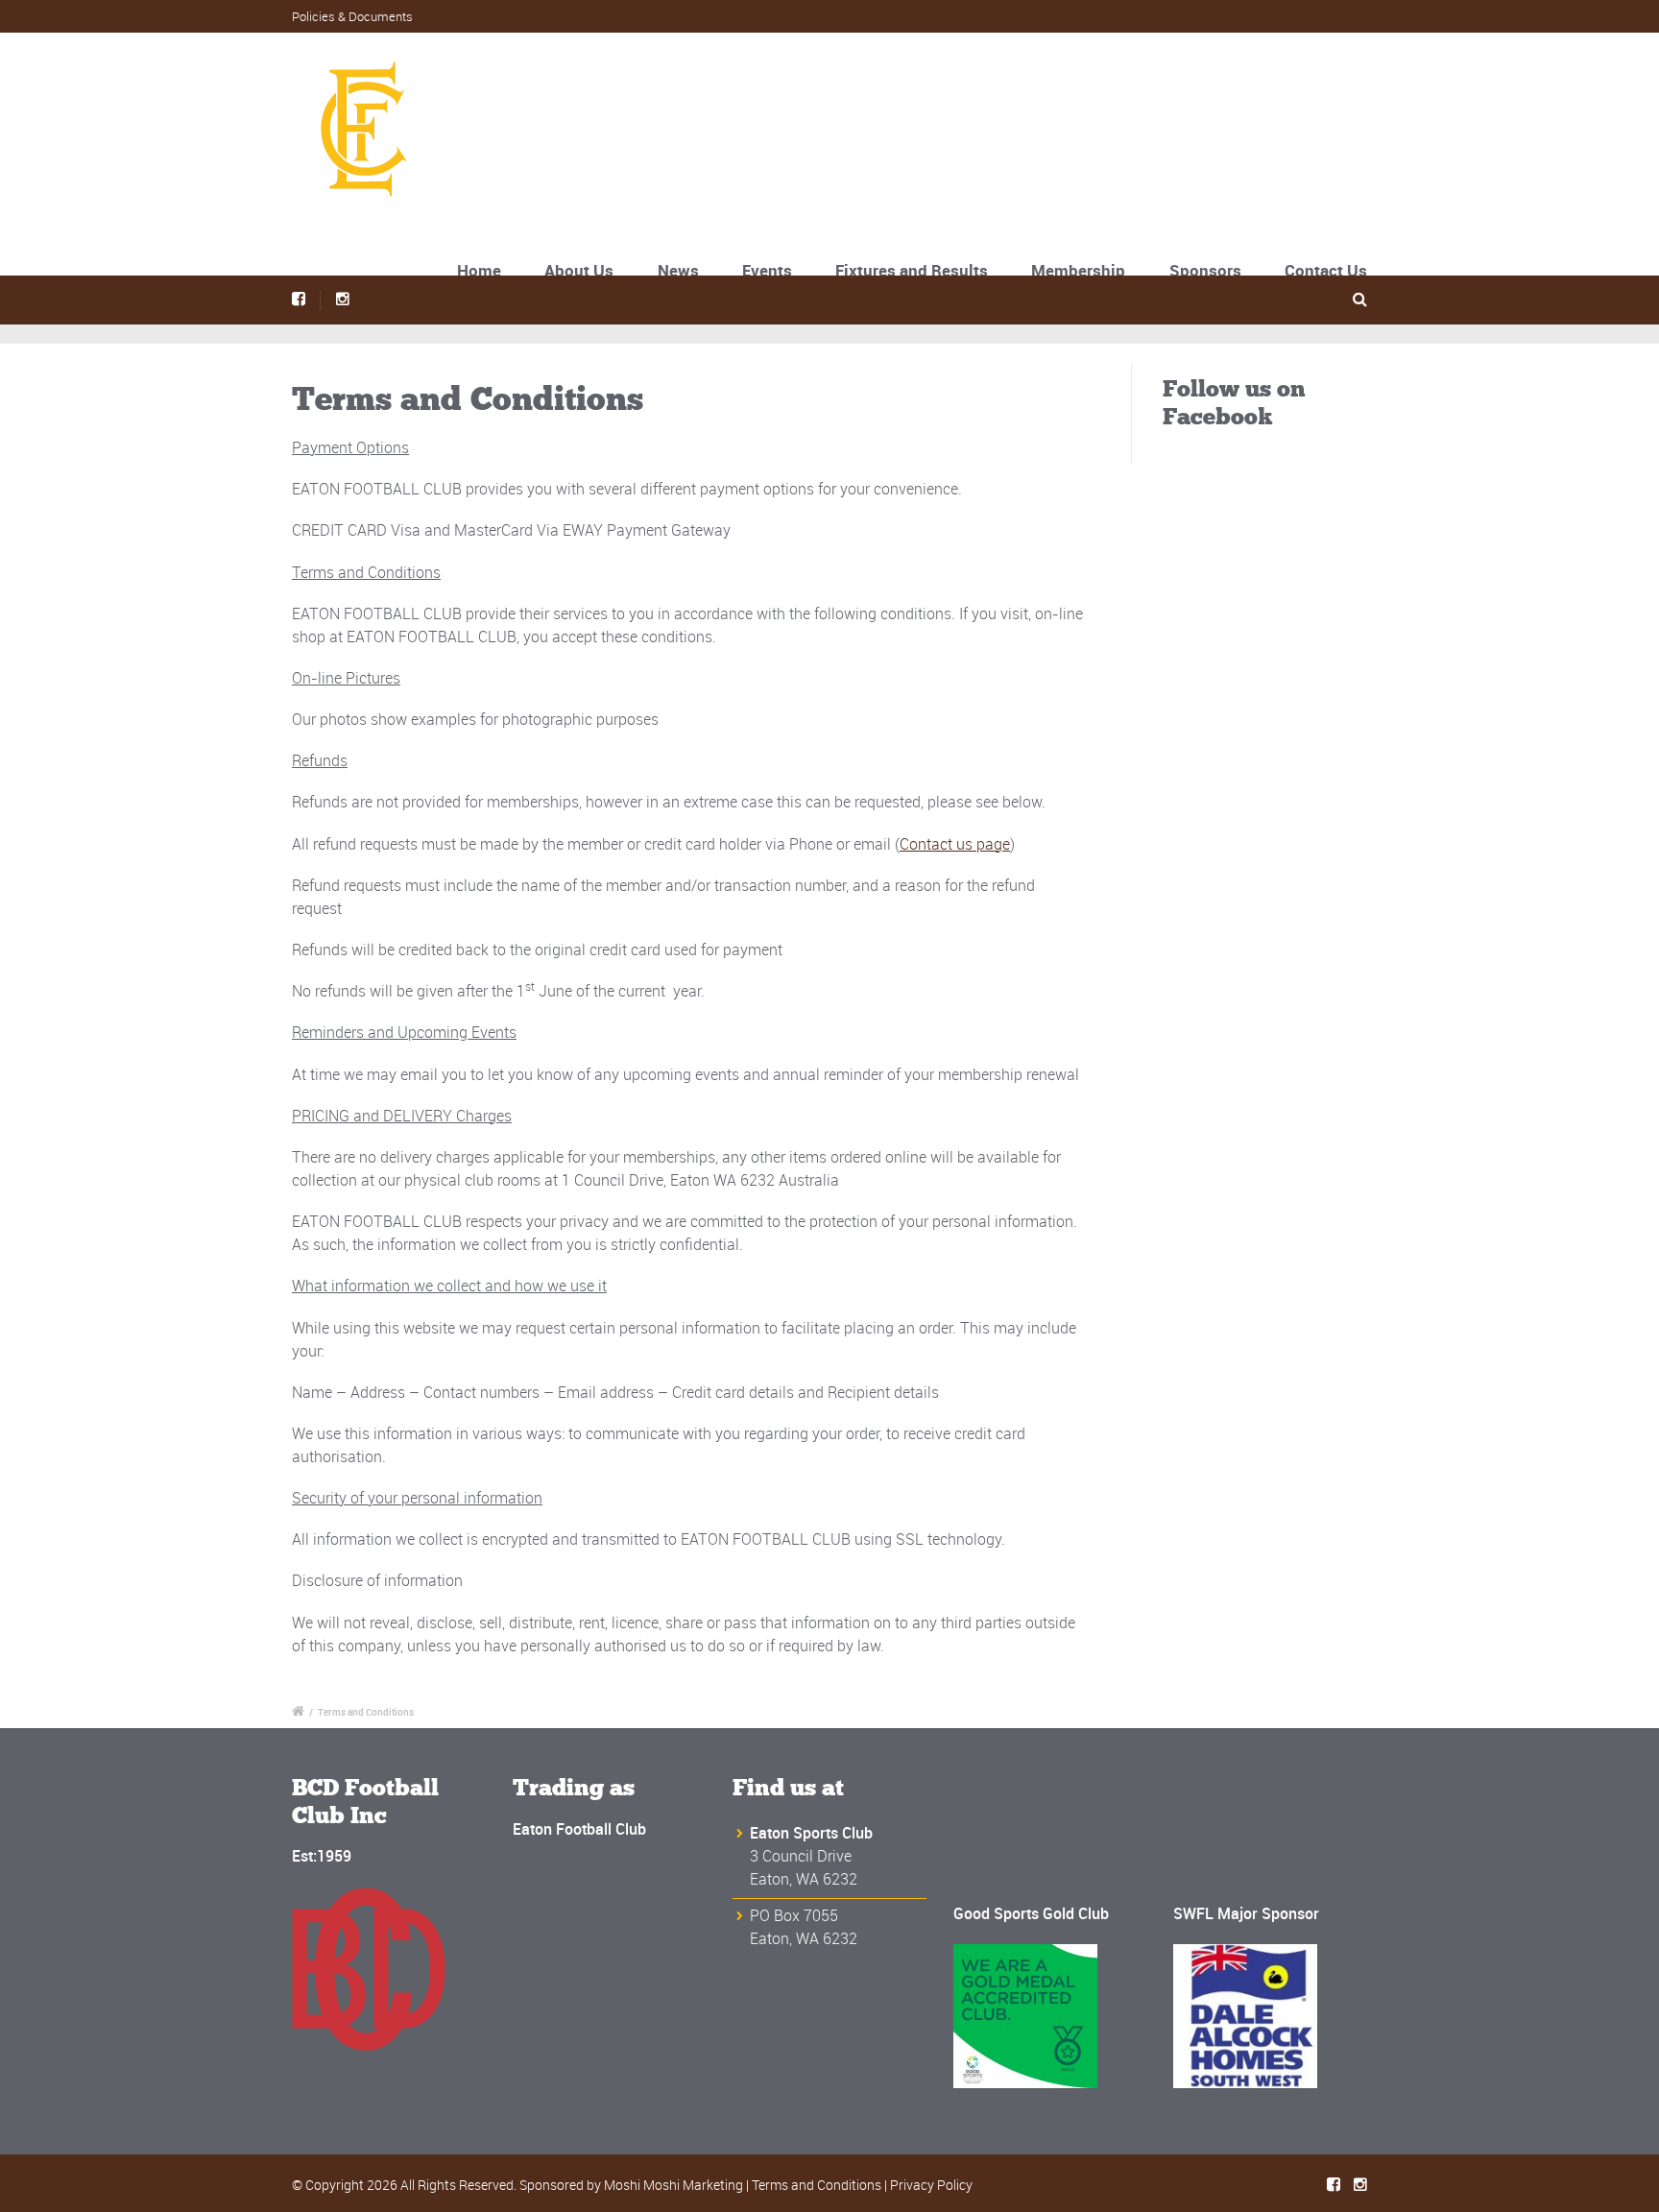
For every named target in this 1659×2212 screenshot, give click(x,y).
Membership (1078, 270)
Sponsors (1205, 270)
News (678, 270)
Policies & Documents (352, 16)
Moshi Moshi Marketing (673, 2185)
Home (479, 270)
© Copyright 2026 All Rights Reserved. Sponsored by (448, 2185)
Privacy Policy (931, 2185)
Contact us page (955, 844)
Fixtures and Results (912, 270)
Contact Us (1326, 270)
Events (767, 270)
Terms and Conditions (817, 2185)
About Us (579, 270)
